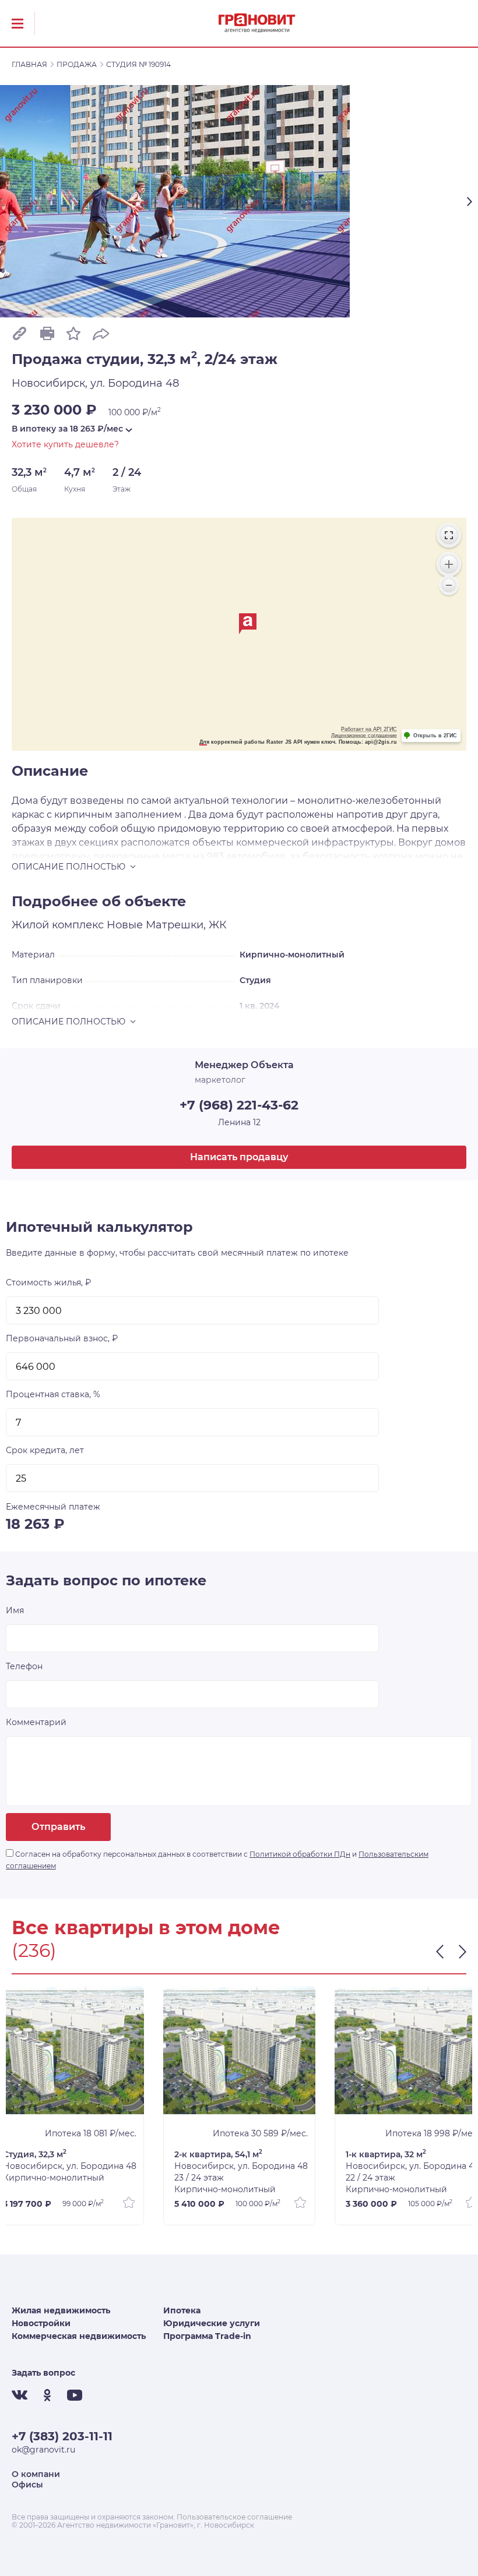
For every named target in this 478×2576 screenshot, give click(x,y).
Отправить (58, 1827)
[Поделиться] (101, 333)
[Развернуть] (449, 535)
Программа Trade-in (207, 2336)
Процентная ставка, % (53, 1394)
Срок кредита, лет (45, 1450)
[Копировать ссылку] (20, 333)
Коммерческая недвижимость (79, 2336)
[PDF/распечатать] (47, 333)
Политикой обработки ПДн (300, 1854)
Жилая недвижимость (61, 2310)
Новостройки (41, 2323)
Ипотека (182, 2310)
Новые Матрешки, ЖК (167, 925)
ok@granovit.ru (43, 2450)
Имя (15, 1610)
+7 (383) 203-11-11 (62, 2436)
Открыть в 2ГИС (435, 736)
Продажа (77, 64)
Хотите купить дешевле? (65, 444)
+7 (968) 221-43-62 (239, 1105)
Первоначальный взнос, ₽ (62, 1338)
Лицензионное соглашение (364, 736)
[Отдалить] (449, 585)
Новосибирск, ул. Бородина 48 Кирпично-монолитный (70, 2166)
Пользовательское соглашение (234, 2517)
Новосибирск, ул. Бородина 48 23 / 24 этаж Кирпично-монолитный (241, 2172)
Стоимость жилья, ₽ (48, 1282)
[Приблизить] (449, 564)
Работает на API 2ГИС (369, 729)
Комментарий (36, 1722)
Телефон (24, 1666)
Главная (29, 64)
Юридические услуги (212, 2323)
